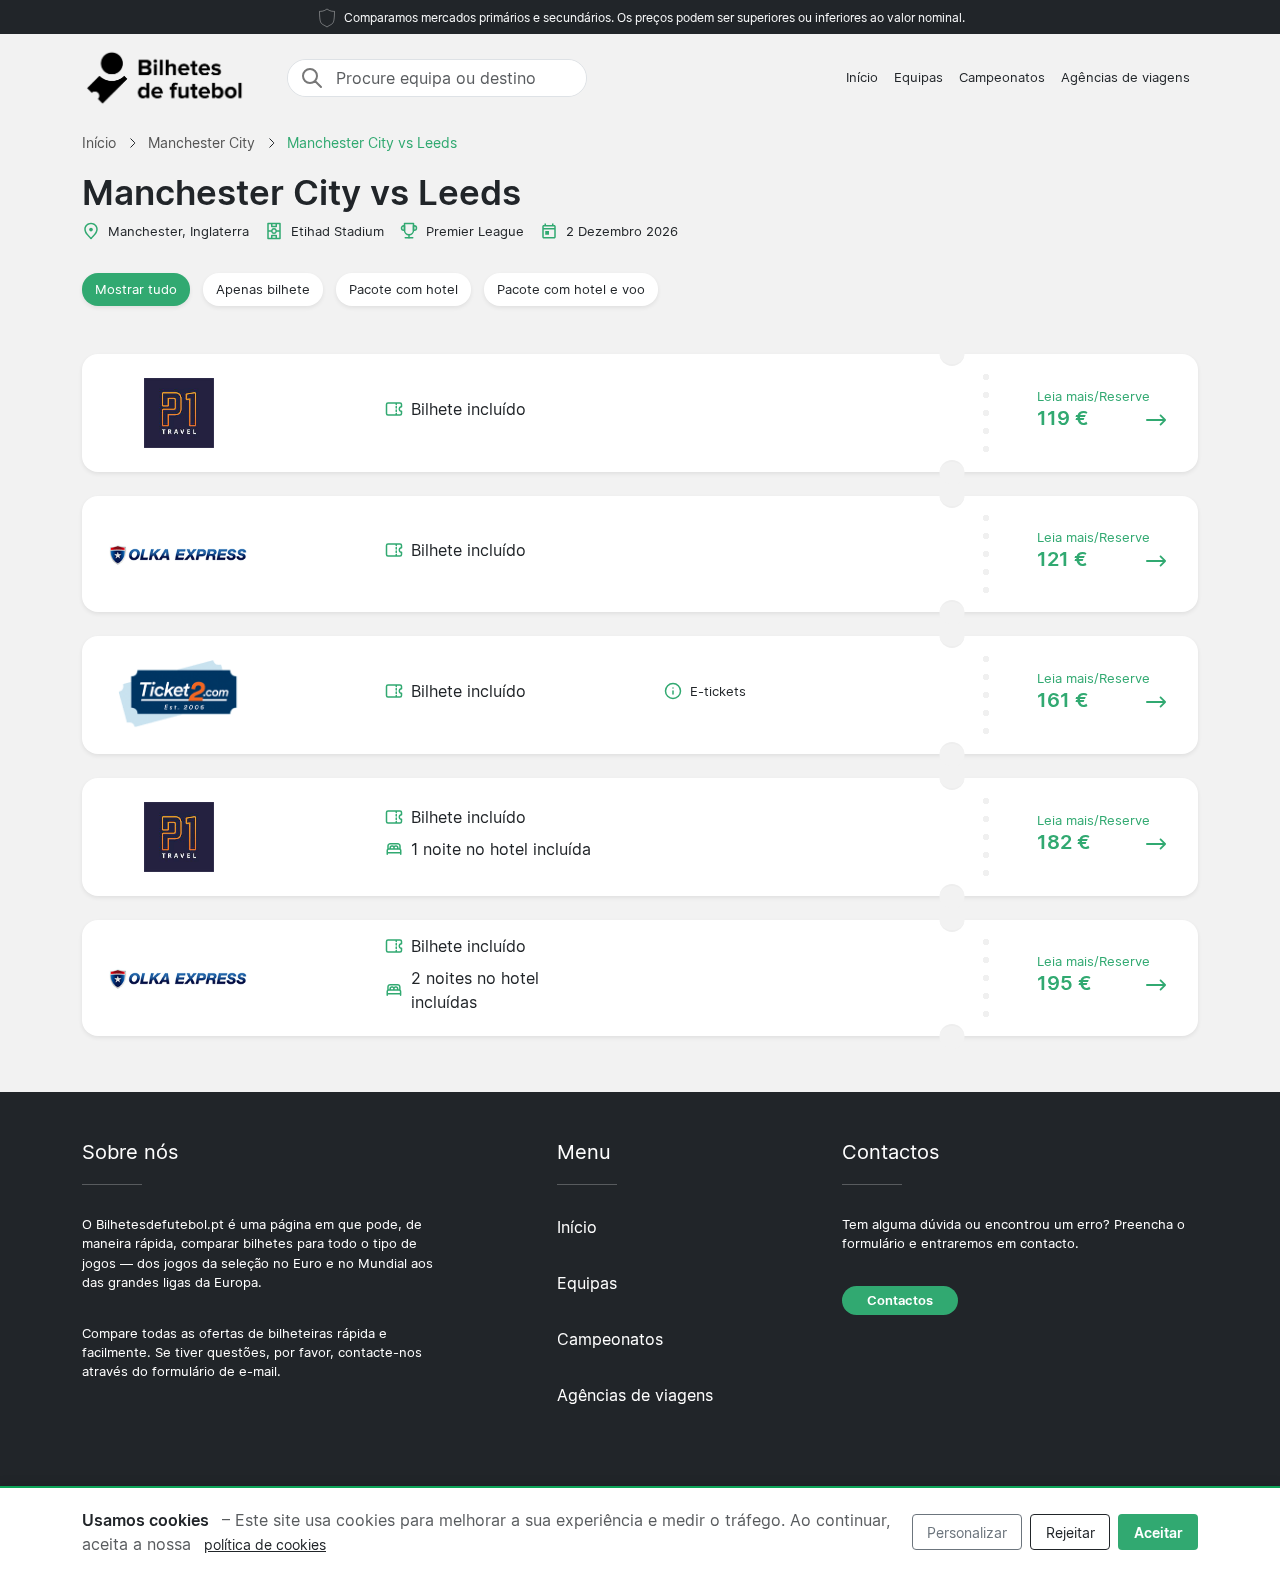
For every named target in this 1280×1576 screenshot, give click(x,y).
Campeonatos (1002, 77)
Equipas (918, 77)
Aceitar (1158, 1532)
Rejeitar (1070, 1532)
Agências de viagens (1125, 77)
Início (862, 77)
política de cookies (265, 1544)
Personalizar (967, 1532)
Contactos (900, 1300)
